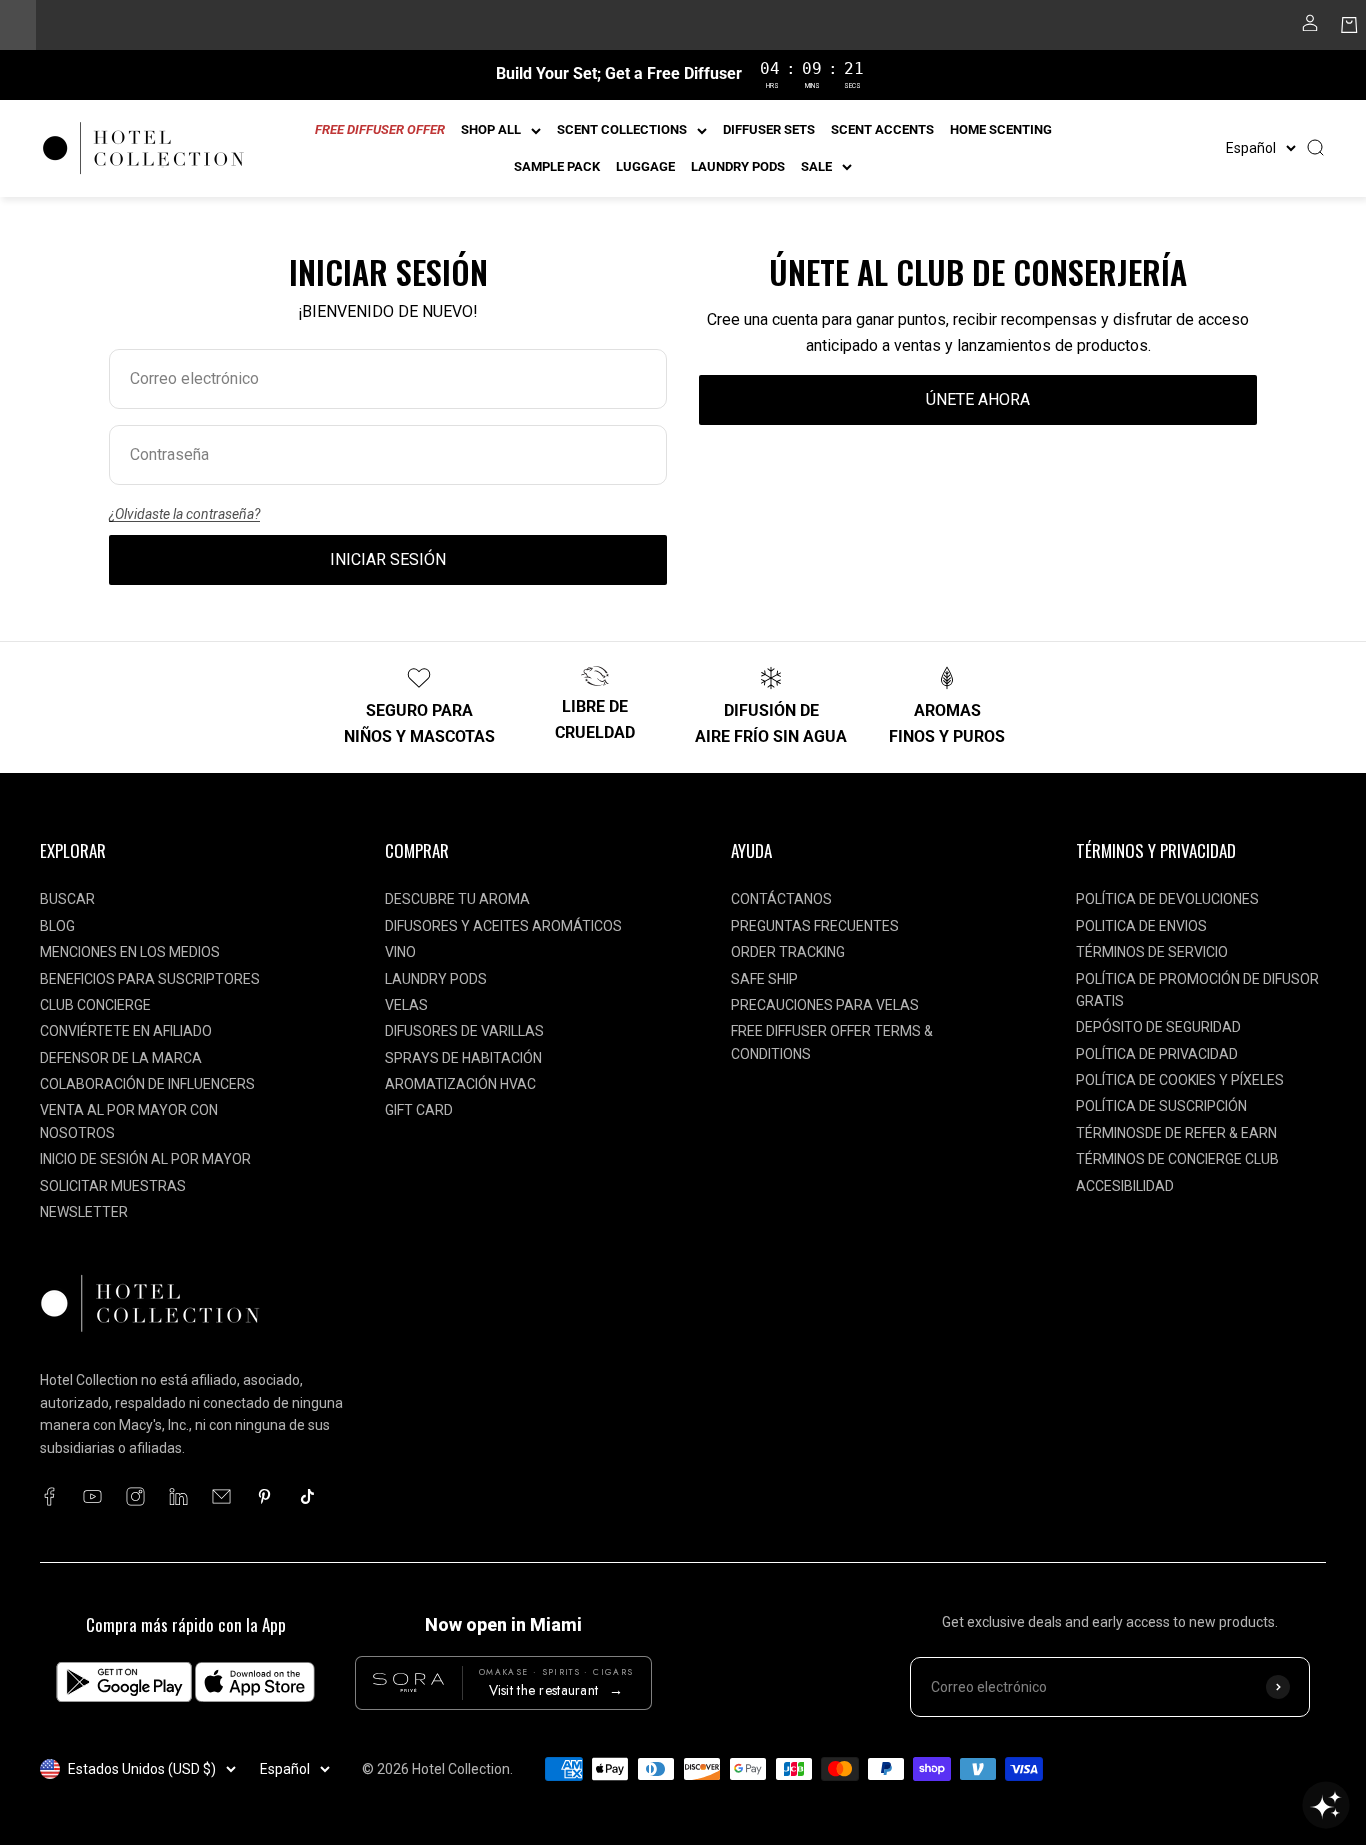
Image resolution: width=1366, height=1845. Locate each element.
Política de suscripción (1161, 1106)
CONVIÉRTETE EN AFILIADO (126, 1031)
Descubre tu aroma (457, 899)
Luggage (645, 166)
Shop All (491, 129)
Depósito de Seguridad (1158, 1027)
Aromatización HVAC (460, 1084)
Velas (406, 1005)
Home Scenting (1001, 129)
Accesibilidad (1125, 1186)
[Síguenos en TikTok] (307, 1496)
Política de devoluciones (1167, 899)
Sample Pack (557, 166)
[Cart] (1349, 29)
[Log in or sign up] (1310, 29)
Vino (400, 952)
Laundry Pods (738, 166)
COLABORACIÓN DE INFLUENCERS (147, 1084)
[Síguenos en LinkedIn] (178, 1496)
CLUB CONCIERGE (95, 1005)
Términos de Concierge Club (1177, 1159)
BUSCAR (67, 899)
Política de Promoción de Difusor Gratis (1197, 990)
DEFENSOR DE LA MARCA (121, 1058)
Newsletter (84, 1212)
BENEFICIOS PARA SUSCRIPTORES (150, 979)
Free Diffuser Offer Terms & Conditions (832, 1042)
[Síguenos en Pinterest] (264, 1496)
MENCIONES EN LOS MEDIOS (130, 952)
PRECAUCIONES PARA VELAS (825, 1005)
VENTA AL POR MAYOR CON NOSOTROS (129, 1121)
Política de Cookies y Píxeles (1180, 1080)
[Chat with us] (1326, 1805)
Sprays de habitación (463, 1058)
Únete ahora (978, 399)
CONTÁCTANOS (781, 899)
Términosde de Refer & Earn (1176, 1133)
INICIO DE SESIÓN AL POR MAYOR (145, 1159)
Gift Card (419, 1110)
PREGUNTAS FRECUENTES (815, 926)
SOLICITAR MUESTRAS (113, 1186)
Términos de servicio (1152, 952)
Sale (816, 166)
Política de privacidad (1157, 1054)
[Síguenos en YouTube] (92, 1496)
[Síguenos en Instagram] (135, 1496)
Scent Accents (882, 129)
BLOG (57, 926)
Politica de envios (1141, 926)
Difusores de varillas (464, 1031)
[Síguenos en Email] (221, 1496)
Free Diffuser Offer (380, 129)
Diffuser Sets (769, 129)
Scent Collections (622, 129)
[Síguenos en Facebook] (49, 1496)
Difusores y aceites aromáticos (503, 926)
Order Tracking (788, 952)
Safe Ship (764, 979)
